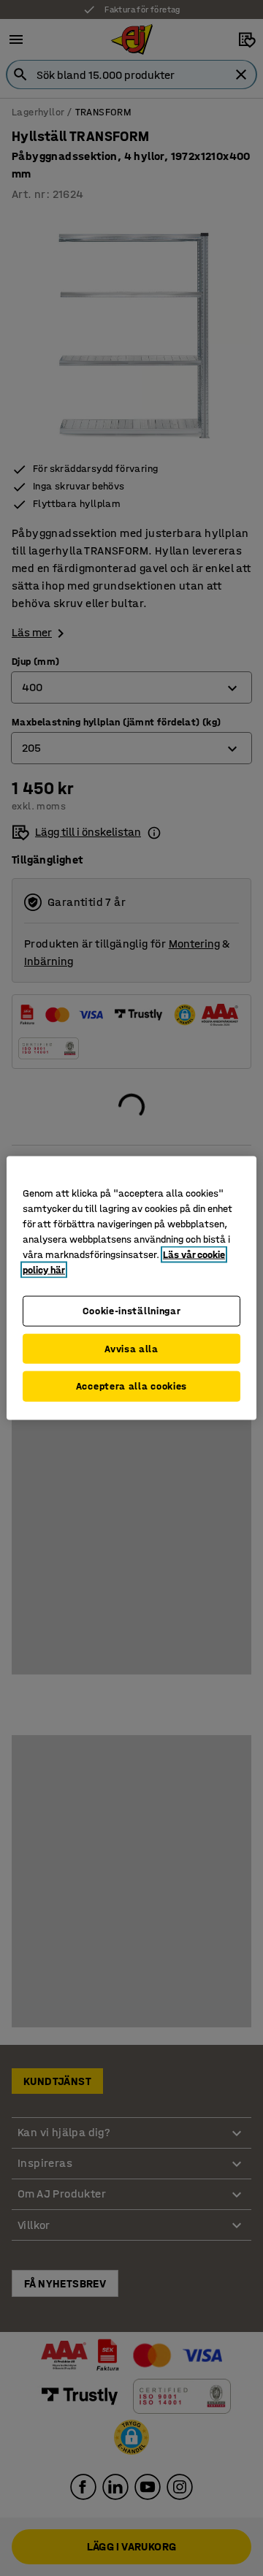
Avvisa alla (131, 1348)
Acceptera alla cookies (131, 1386)
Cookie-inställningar (132, 1311)
